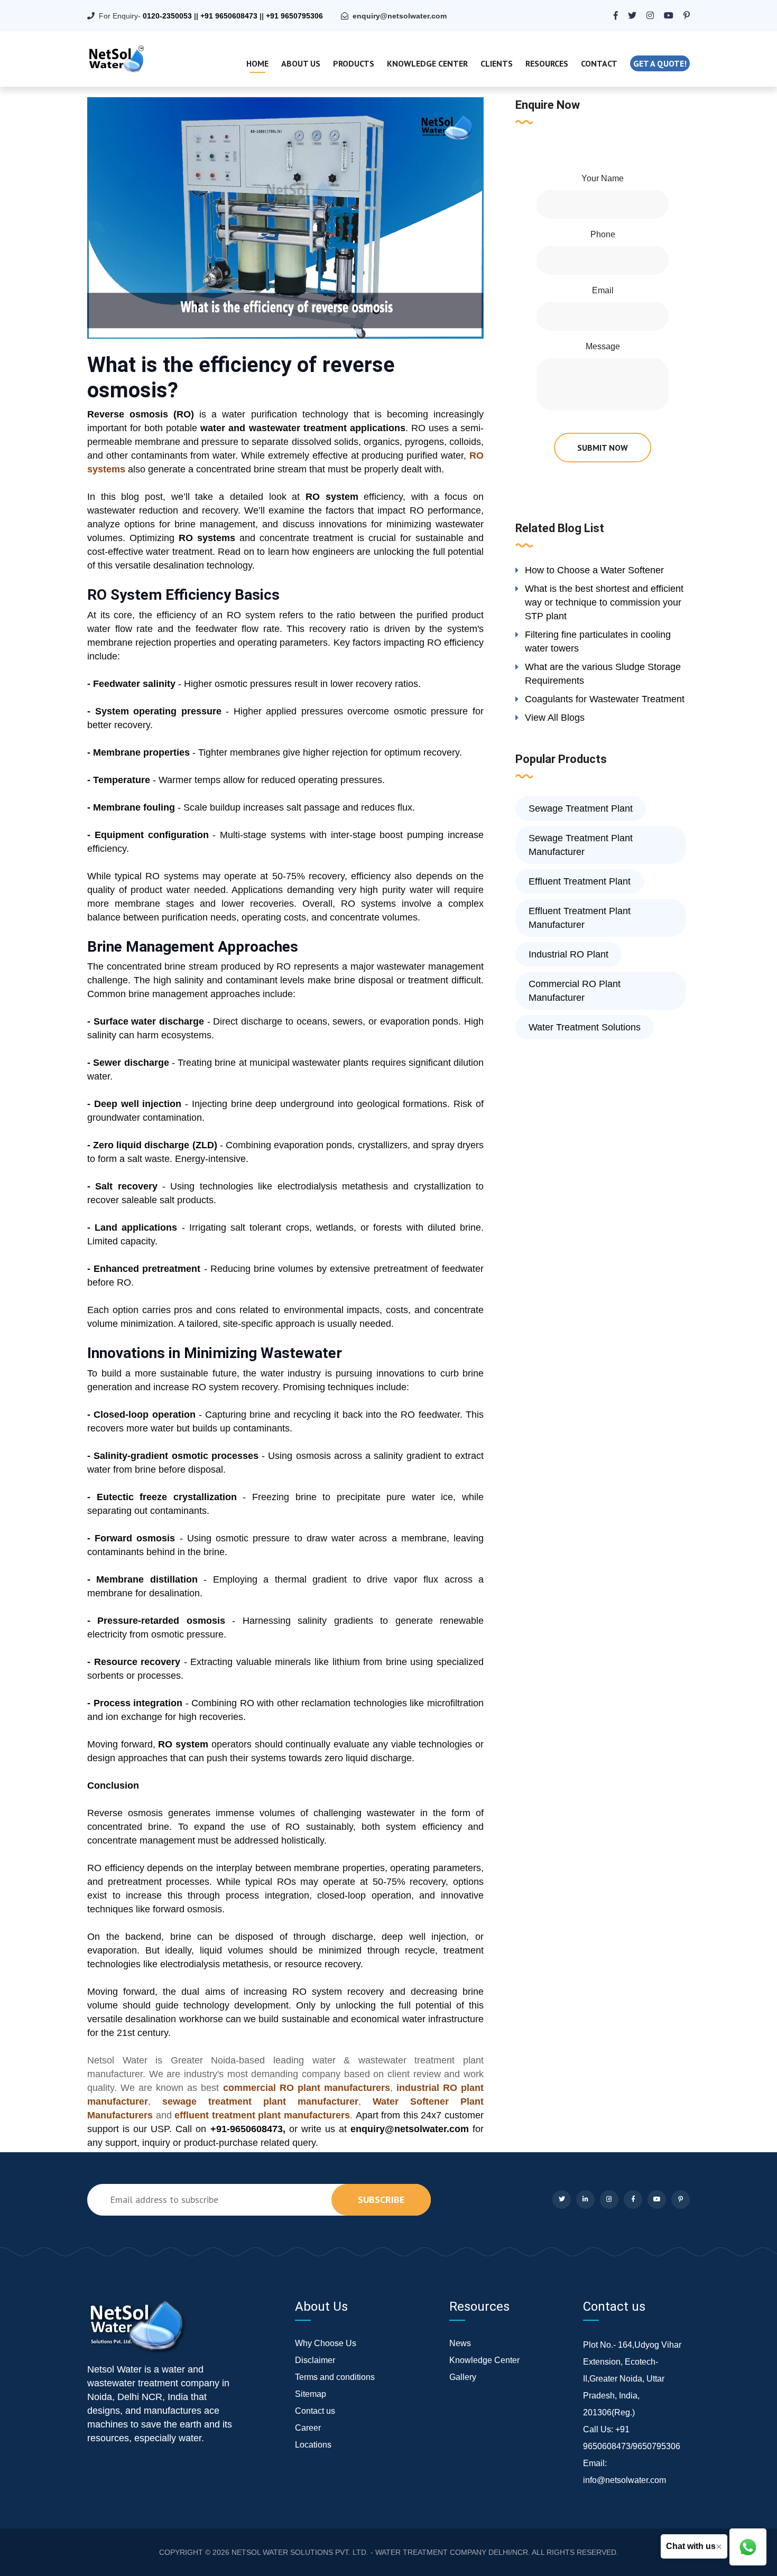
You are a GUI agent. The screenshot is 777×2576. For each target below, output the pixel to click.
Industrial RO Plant (568, 954)
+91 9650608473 (229, 16)
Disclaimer (315, 2360)
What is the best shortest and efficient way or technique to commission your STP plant (604, 602)
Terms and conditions (335, 2377)
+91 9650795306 (294, 16)
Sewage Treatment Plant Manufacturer (581, 845)
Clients (497, 63)
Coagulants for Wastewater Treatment (605, 699)
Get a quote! (660, 63)
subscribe (381, 2200)
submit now (603, 448)
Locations (313, 2445)
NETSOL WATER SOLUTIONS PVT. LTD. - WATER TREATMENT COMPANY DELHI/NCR (380, 2552)
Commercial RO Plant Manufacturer (575, 991)
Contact (599, 63)
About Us (301, 63)
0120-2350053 (167, 16)
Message (603, 346)
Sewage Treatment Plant (581, 808)
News (460, 2343)
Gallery (463, 2377)
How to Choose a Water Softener (594, 570)
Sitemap (311, 2394)
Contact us (315, 2411)
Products (354, 63)
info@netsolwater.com (625, 2480)
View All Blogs (555, 718)
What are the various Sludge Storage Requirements (603, 674)
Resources (547, 63)
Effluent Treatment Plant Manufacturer (580, 918)
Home (257, 63)
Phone (603, 234)
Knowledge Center (427, 63)
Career (308, 2428)
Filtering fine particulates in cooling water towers (598, 641)
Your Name (603, 178)
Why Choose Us (326, 2343)
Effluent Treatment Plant (580, 881)
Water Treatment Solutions (585, 1027)
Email (603, 290)
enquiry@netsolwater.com (400, 16)
